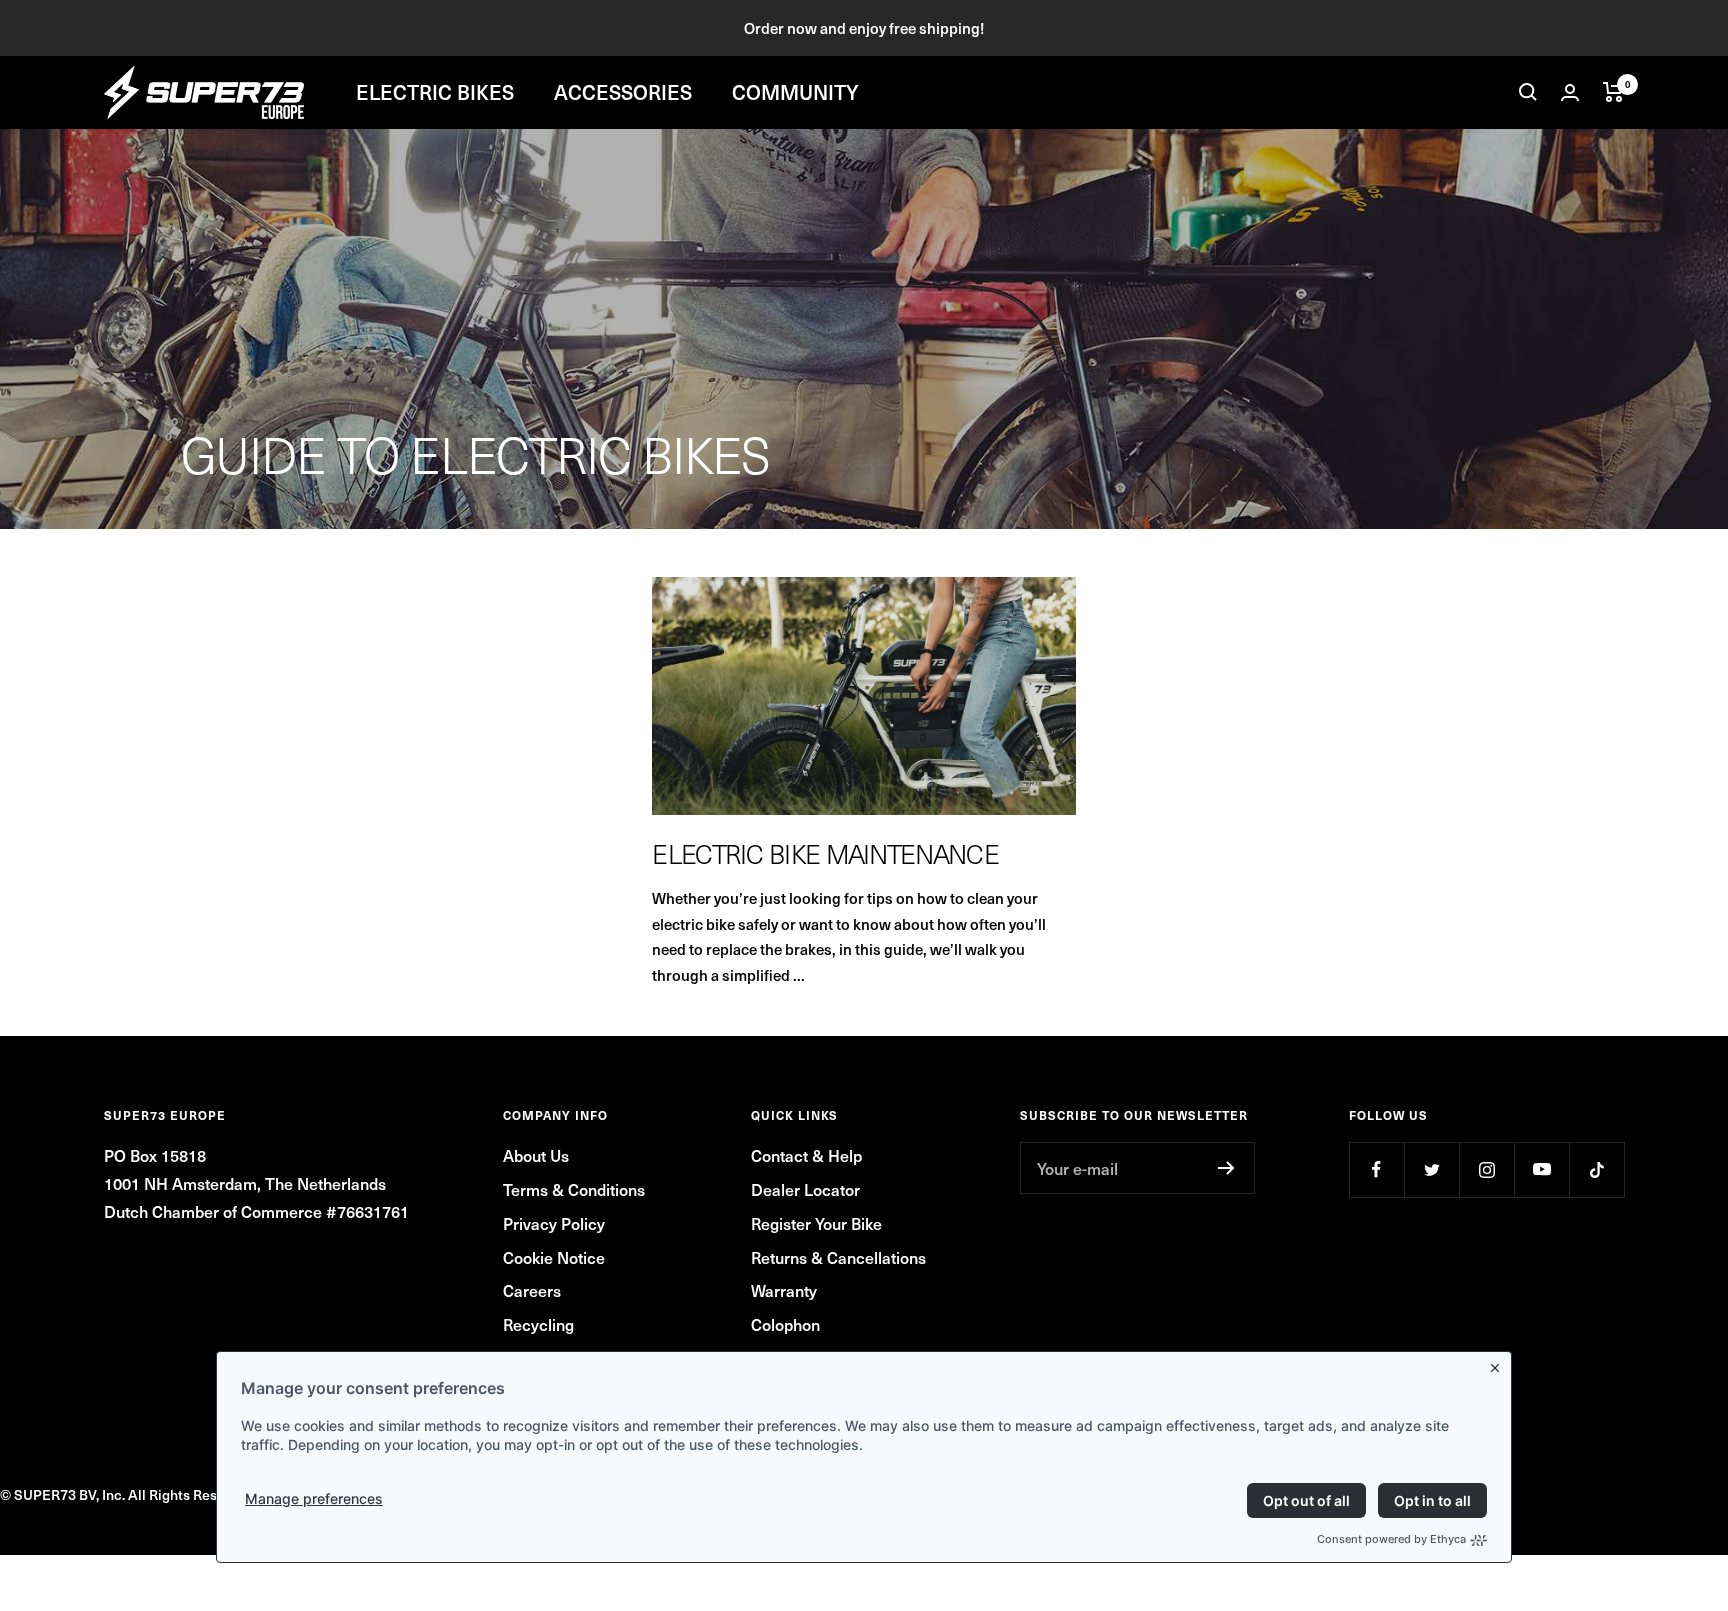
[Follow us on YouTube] (1541, 1169)
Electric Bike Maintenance (825, 853)
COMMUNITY (795, 92)
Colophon (785, 1324)
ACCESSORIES (623, 92)
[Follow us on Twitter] (1431, 1169)
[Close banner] (1499, 1364)
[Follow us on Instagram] (1486, 1169)
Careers (532, 1290)
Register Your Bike (816, 1223)
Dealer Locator (805, 1189)
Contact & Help (806, 1155)
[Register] (1226, 1168)
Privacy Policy (554, 1223)
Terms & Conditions (574, 1189)
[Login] (1570, 92)
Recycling (538, 1324)
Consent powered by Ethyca (1391, 1539)
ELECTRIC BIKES (435, 92)
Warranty (784, 1290)
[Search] (1528, 92)
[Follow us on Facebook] (1376, 1169)
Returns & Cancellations (838, 1257)
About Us (536, 1155)
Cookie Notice (554, 1257)
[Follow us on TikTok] (1596, 1169)
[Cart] (1613, 92)
